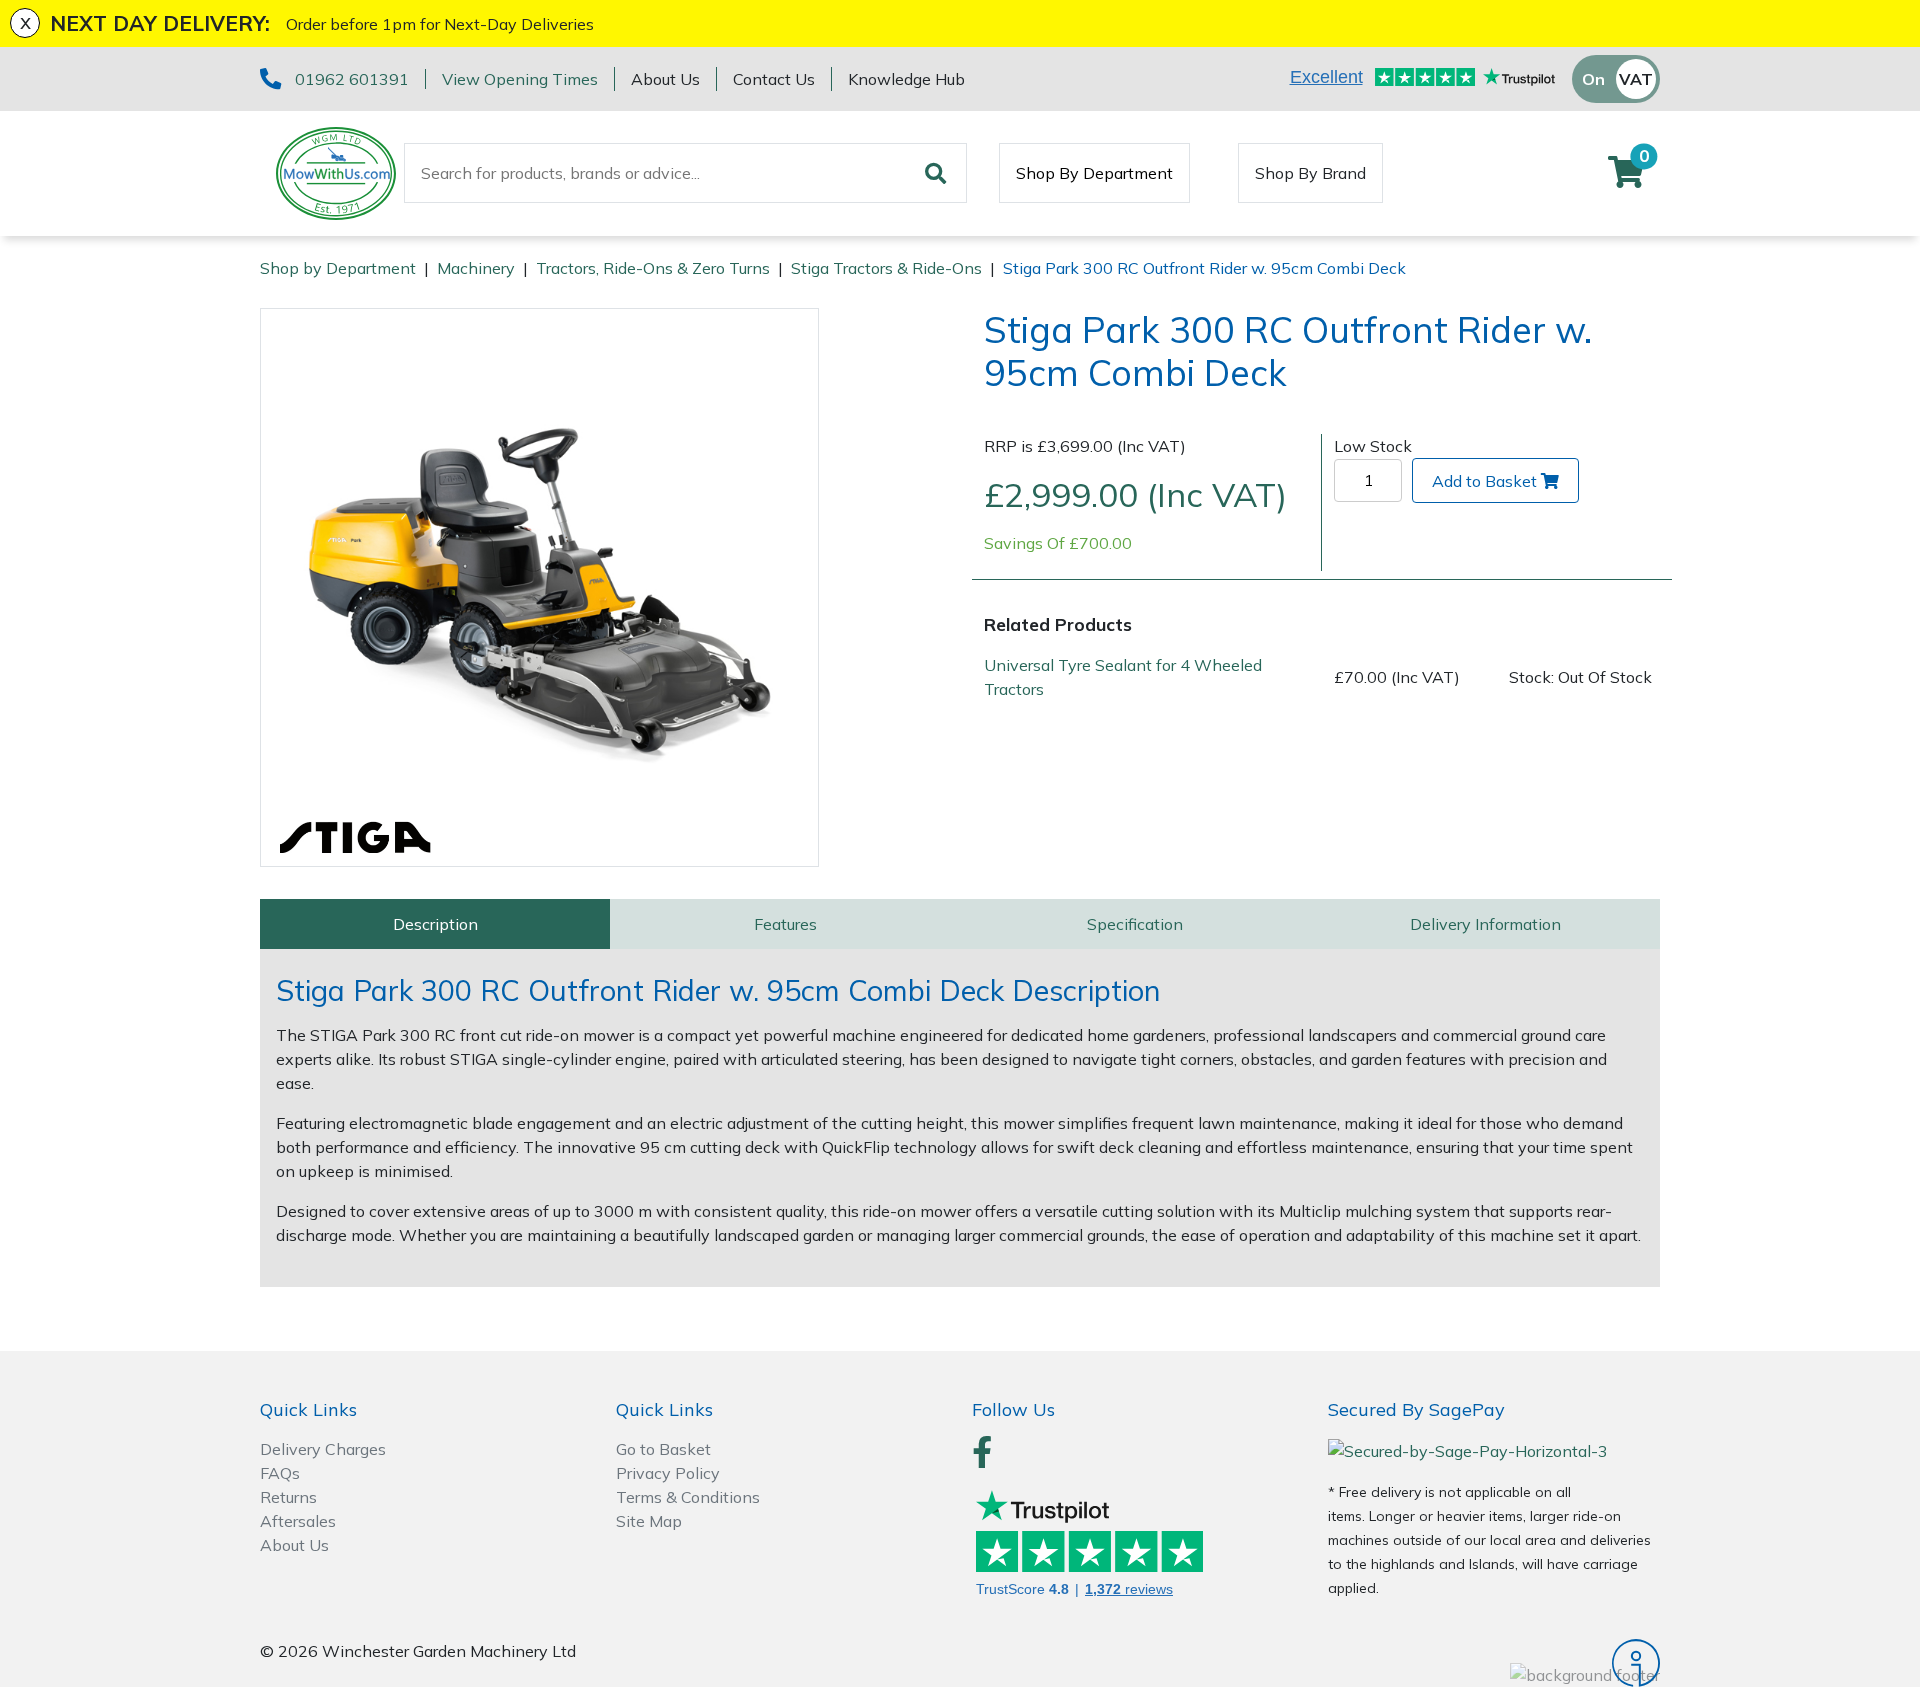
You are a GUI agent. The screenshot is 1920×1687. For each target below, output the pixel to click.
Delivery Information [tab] (1485, 924)
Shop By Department (1094, 173)
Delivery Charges (323, 1449)
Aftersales (298, 1521)
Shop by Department (338, 268)
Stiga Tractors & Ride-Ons (886, 268)
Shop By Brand (1310, 173)
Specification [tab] (1135, 924)
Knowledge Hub (906, 79)
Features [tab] (785, 924)
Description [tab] (435, 924)
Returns (288, 1497)
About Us (665, 79)
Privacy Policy (668, 1473)
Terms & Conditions (688, 1497)
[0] (1626, 178)
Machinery (476, 268)
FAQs (280, 1473)
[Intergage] (1494, 1663)
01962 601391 (352, 79)
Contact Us (774, 79)
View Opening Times (520, 79)
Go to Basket (663, 1449)
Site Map (649, 1521)
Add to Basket (1484, 481)
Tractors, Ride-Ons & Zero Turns (653, 268)
